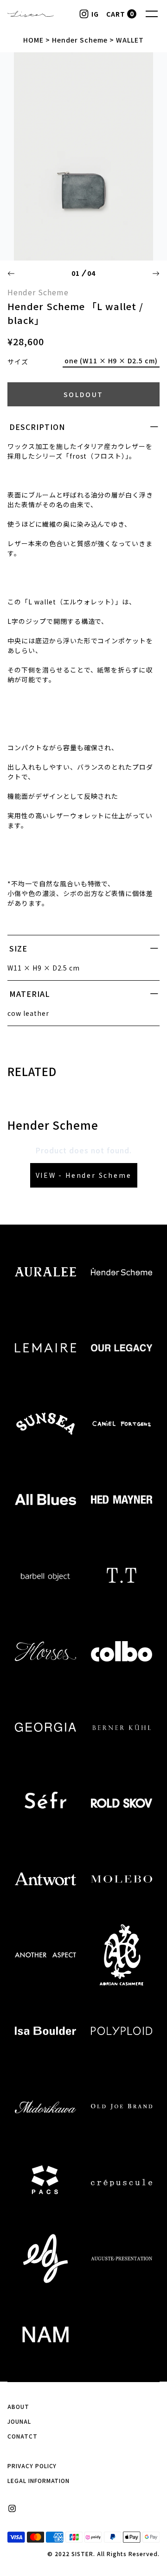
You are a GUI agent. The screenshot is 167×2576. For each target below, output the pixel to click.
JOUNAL (19, 2421)
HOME (33, 40)
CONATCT (22, 2436)
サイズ (18, 361)
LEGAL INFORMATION (39, 2480)
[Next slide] (156, 274)
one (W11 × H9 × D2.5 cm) (111, 361)
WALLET (130, 40)
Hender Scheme (80, 40)
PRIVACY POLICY (32, 2466)
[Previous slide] (11, 274)
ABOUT (18, 2406)
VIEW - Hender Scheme (84, 1175)
